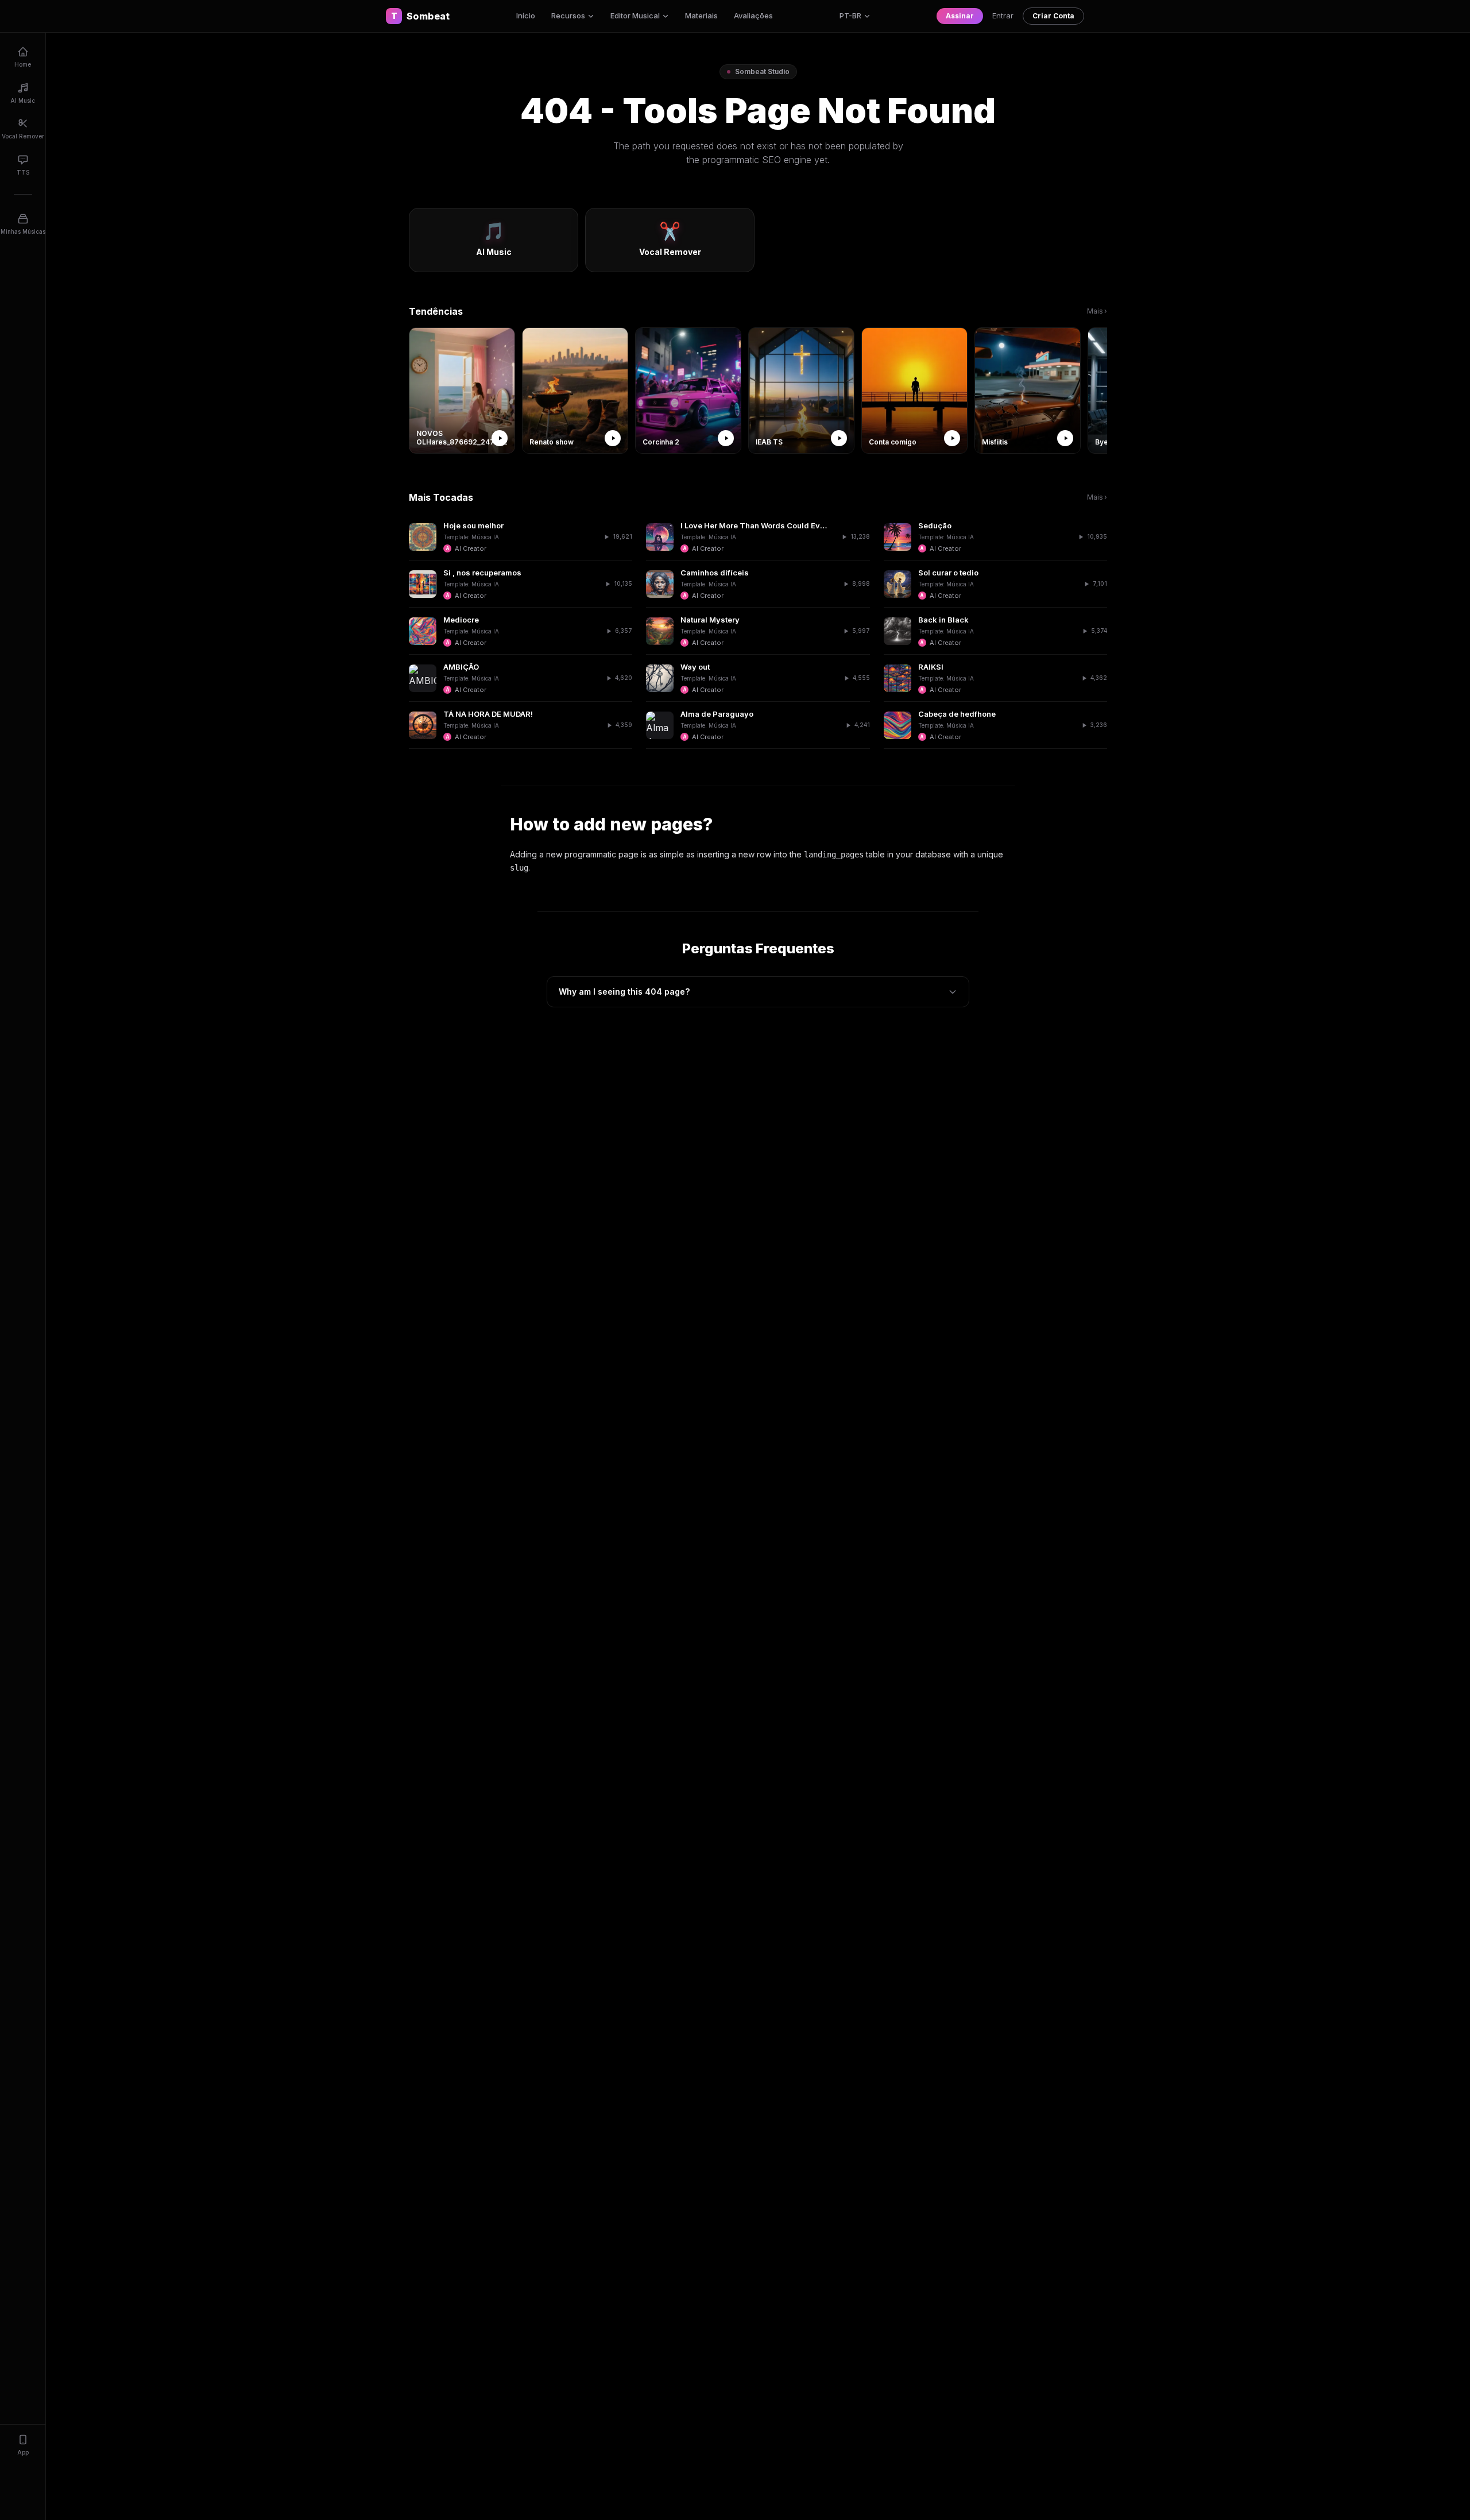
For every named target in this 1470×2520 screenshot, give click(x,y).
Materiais (701, 16)
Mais (1097, 311)
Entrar (1003, 16)
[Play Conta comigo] (952, 438)
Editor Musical (635, 16)
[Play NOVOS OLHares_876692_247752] (500, 438)
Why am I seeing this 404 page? (624, 992)
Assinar (960, 16)
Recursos (568, 16)
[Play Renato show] (613, 438)
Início (526, 16)
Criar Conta (1053, 16)
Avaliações (753, 16)
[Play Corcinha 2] (726, 438)
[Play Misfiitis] (1065, 438)
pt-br (850, 16)
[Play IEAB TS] (839, 438)
